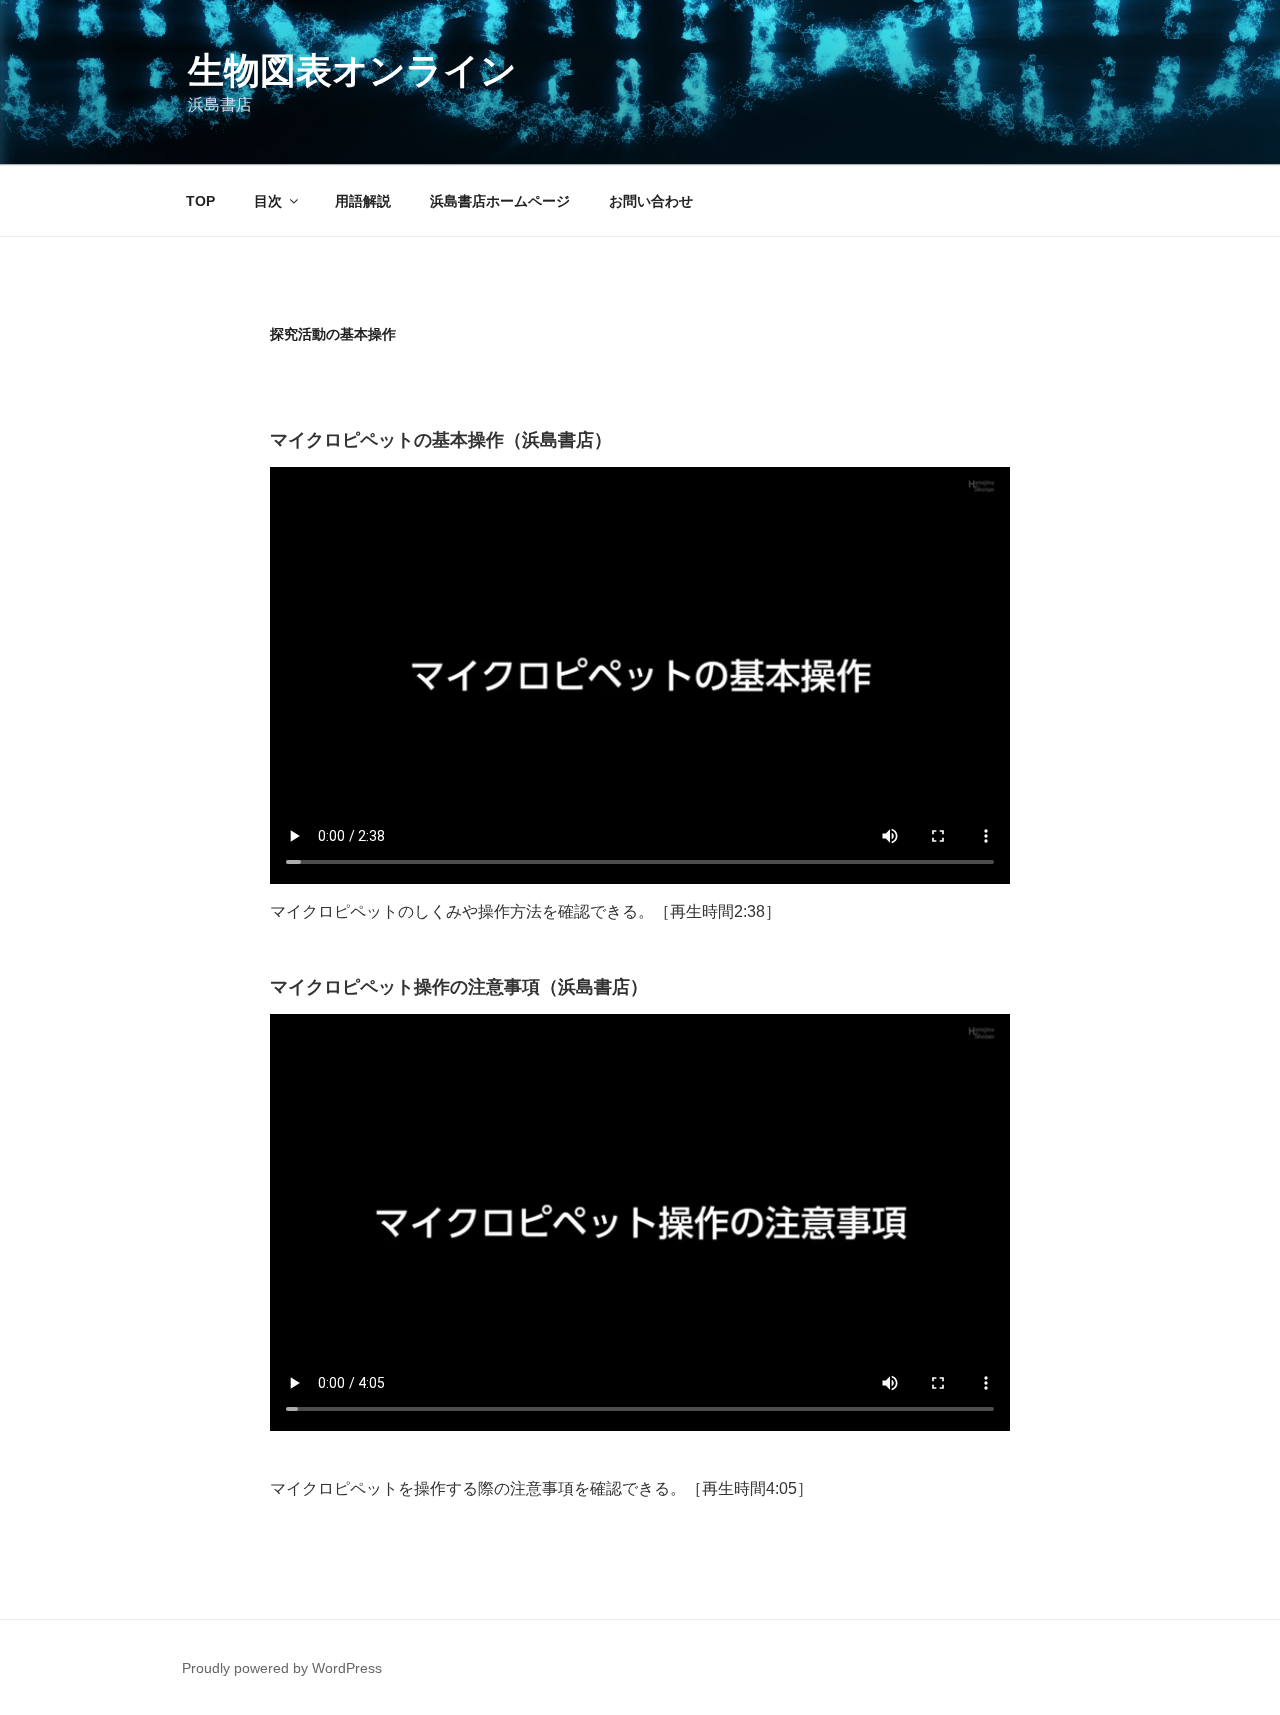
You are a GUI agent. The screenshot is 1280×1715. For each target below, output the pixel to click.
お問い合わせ (651, 201)
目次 (268, 201)
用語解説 (363, 201)
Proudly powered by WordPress (282, 1668)
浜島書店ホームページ (500, 201)
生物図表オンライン (352, 70)
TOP (200, 201)
